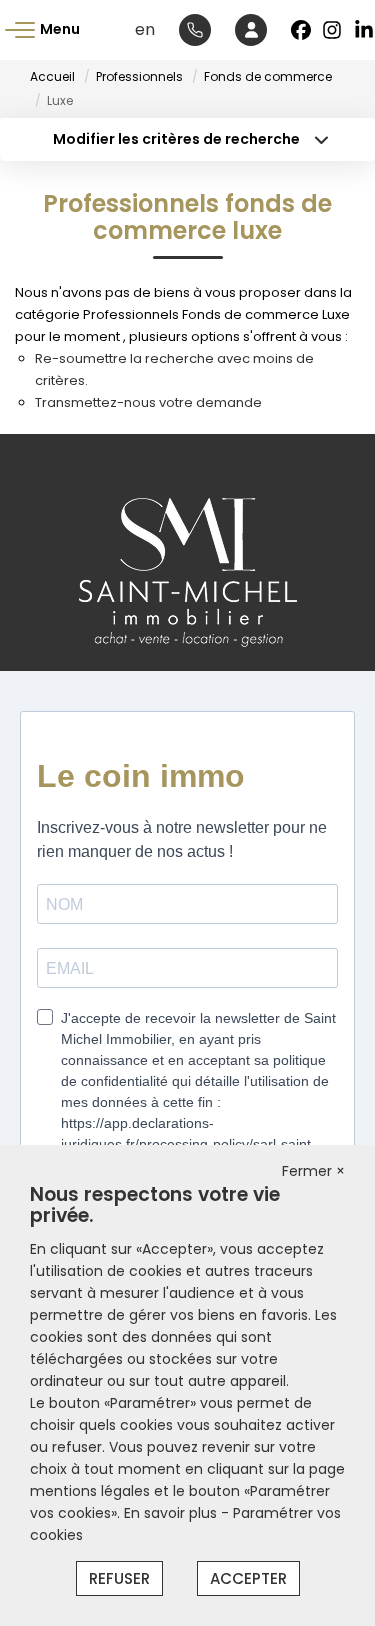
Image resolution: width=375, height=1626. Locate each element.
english (145, 29)
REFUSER (119, 1578)
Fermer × (313, 1171)
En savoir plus (172, 1513)
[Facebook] (301, 30)
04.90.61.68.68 (195, 30)
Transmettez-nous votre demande (148, 402)
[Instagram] (333, 30)
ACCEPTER (248, 1578)
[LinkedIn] (365, 30)
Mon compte (251, 30)
